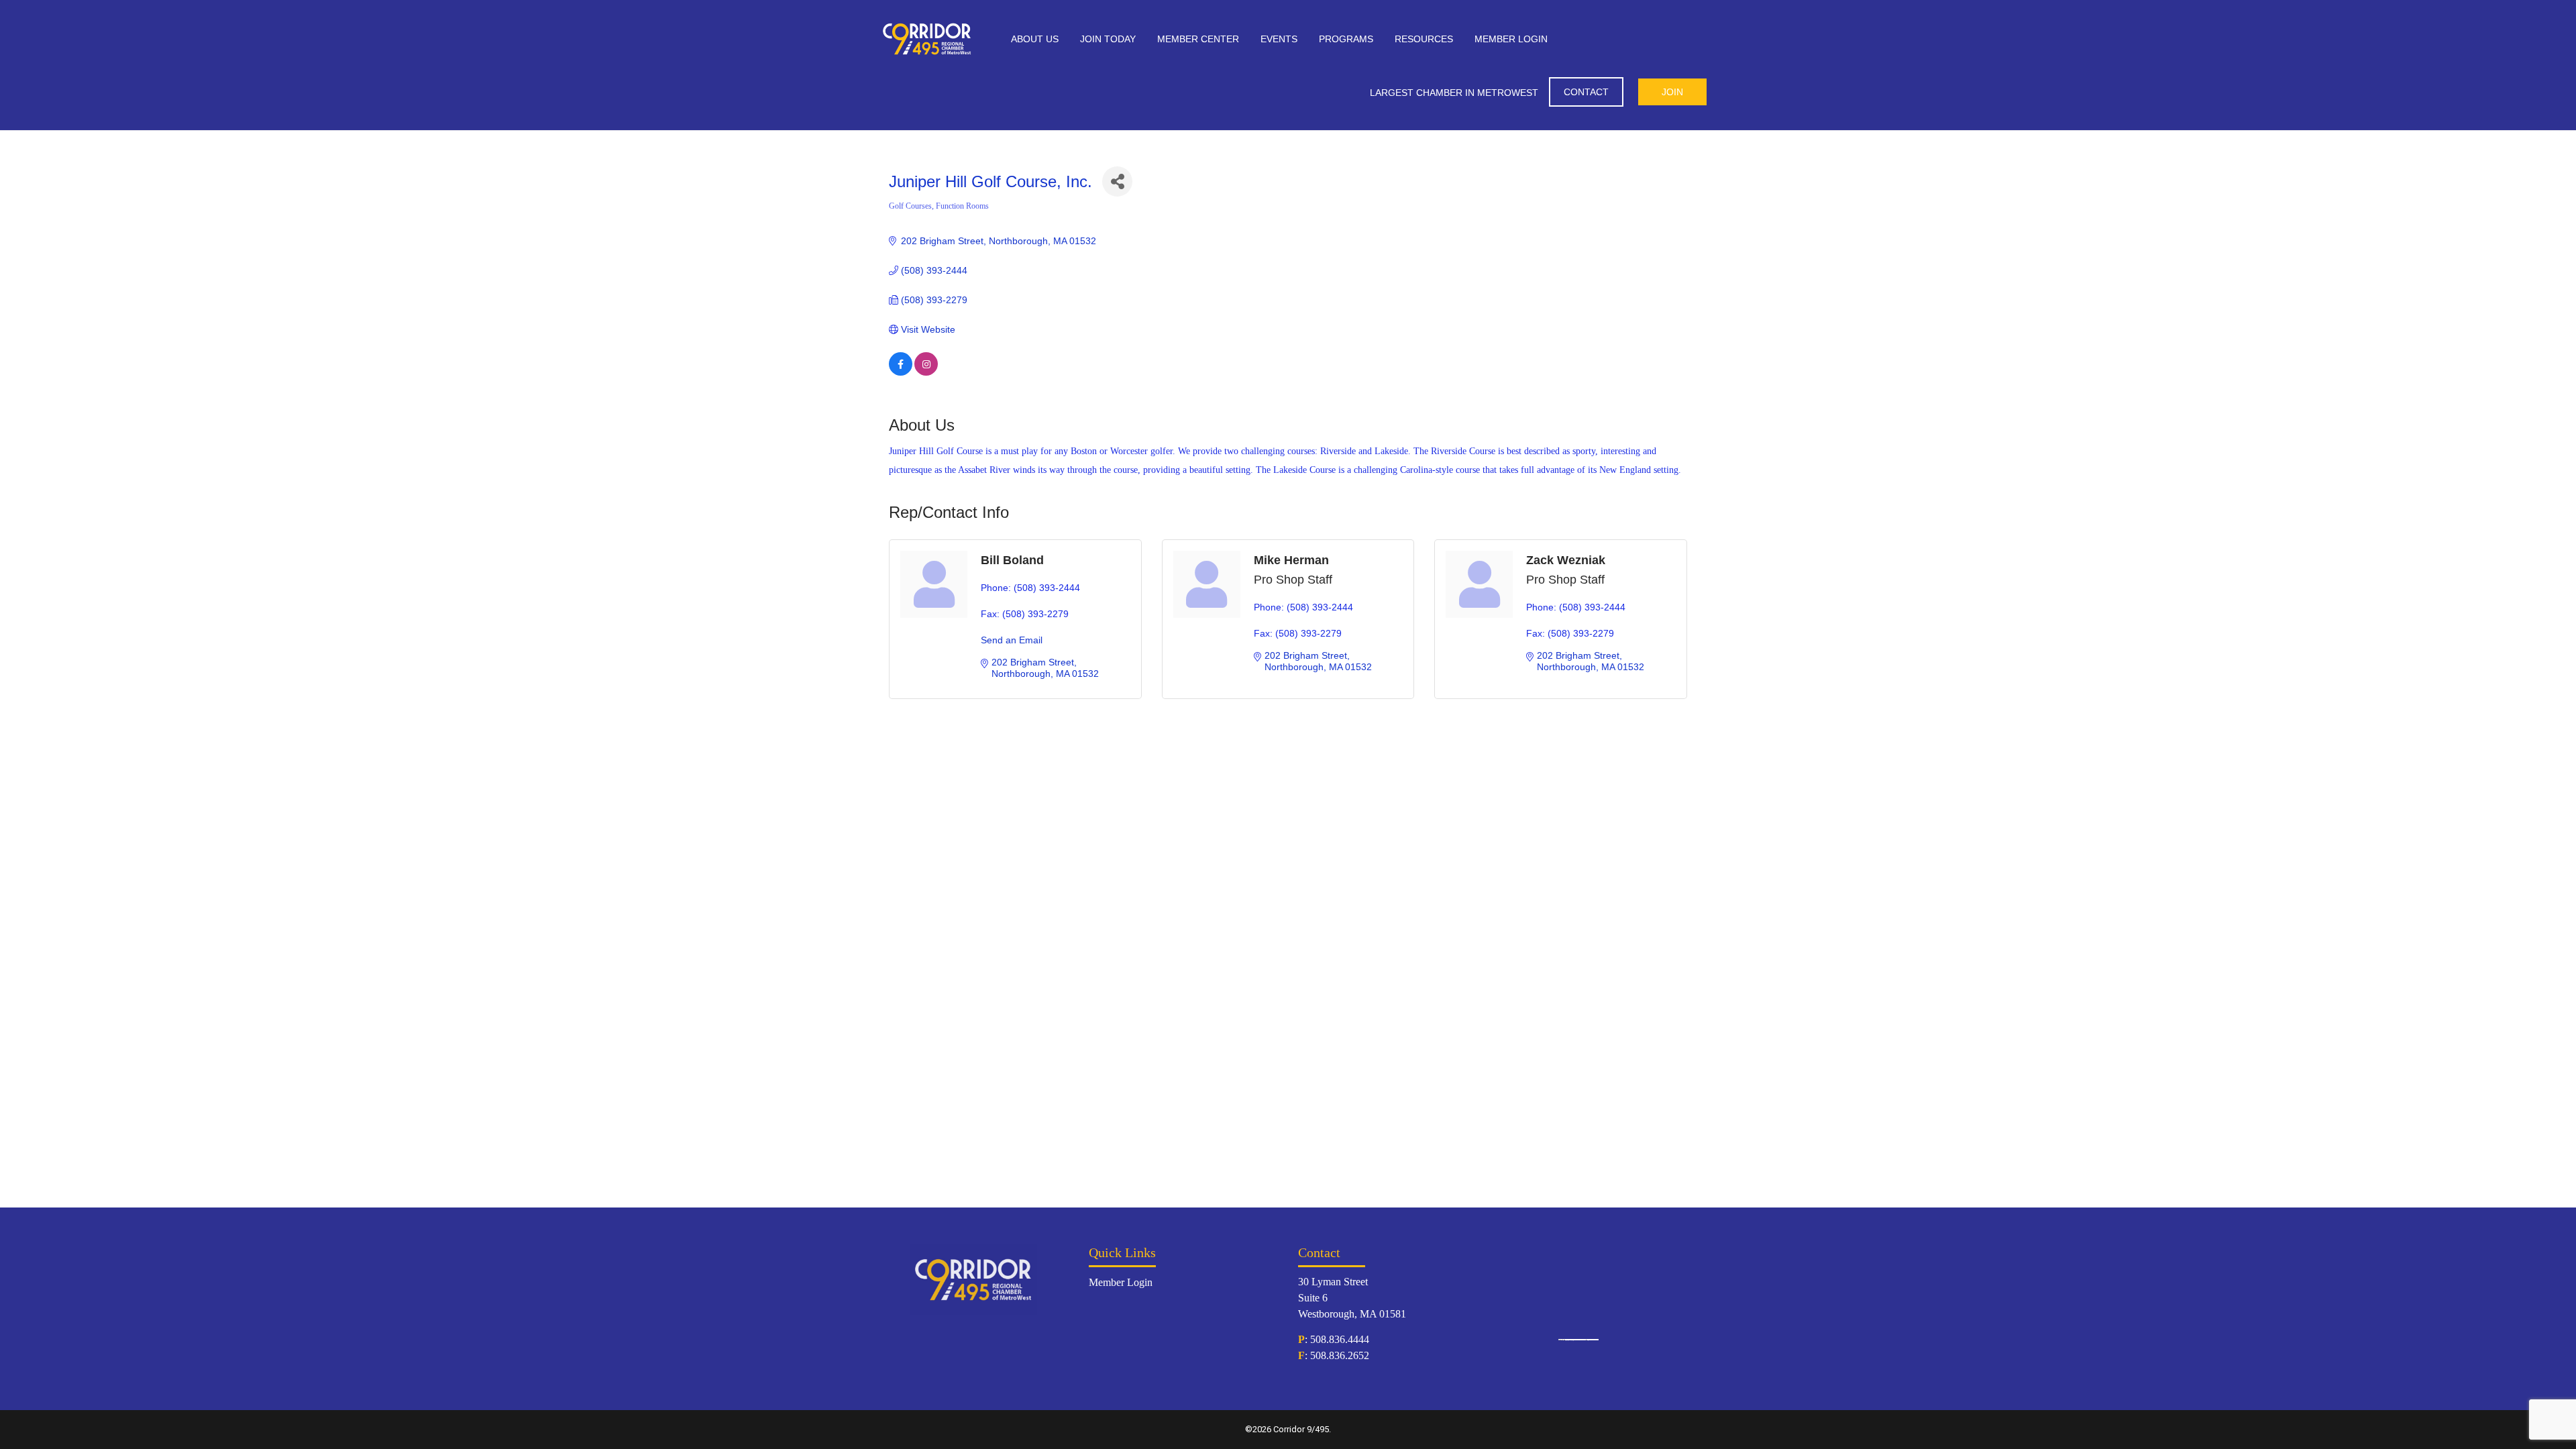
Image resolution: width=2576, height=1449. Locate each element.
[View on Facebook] (901, 372)
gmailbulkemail (1593, 1340)
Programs (1346, 39)
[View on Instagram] (926, 372)
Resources (1424, 39)
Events (1279, 39)
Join (1672, 92)
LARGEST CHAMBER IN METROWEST (1454, 93)
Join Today (1108, 39)
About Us (1035, 39)
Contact (1586, 92)
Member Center (1198, 39)
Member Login (1511, 39)
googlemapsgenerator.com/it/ (1575, 1340)
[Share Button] (1117, 181)
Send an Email (1012, 640)
